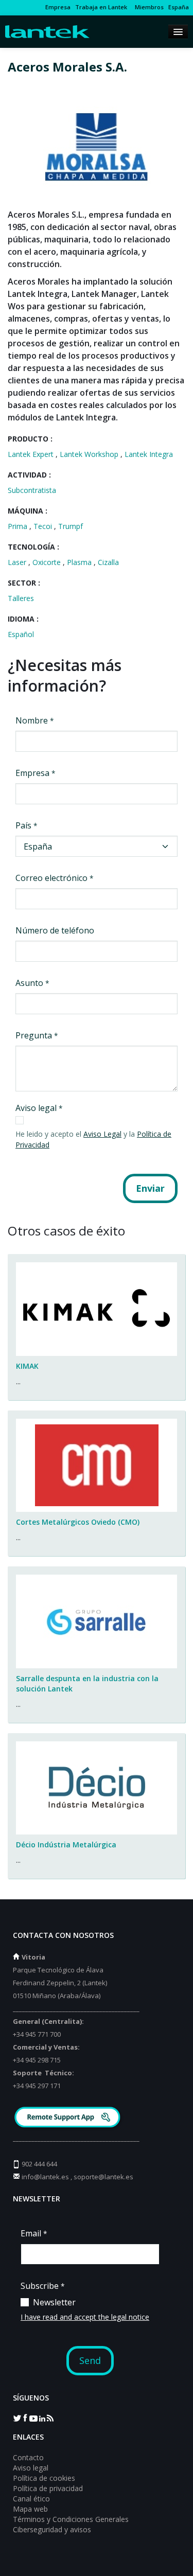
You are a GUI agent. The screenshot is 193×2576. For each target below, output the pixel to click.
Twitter (17, 2418)
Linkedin (42, 2418)
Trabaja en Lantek (101, 7)
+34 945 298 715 (37, 2060)
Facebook (25, 2418)
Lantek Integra (149, 454)
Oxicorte (48, 562)
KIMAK (27, 1366)
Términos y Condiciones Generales (71, 2519)
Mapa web (30, 2509)
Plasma (80, 562)
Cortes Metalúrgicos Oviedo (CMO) (78, 1522)
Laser (18, 562)
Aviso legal (31, 2468)
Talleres (21, 598)
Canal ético (31, 2499)
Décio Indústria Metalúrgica (66, 1845)
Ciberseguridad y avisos (52, 2529)
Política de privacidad (48, 2488)
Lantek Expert (32, 454)
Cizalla (108, 562)
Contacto (28, 2457)
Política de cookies (44, 2478)
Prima (19, 526)
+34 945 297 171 (37, 2086)
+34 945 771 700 (37, 2034)
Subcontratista (32, 490)
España (179, 7)
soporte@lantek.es (103, 2177)
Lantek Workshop (90, 454)
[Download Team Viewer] (69, 2118)
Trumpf (71, 526)
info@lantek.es (45, 2177)
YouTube (33, 2418)
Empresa (58, 7)
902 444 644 (39, 2164)
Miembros (148, 7)
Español (21, 634)
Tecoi (44, 526)
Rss (50, 2418)
